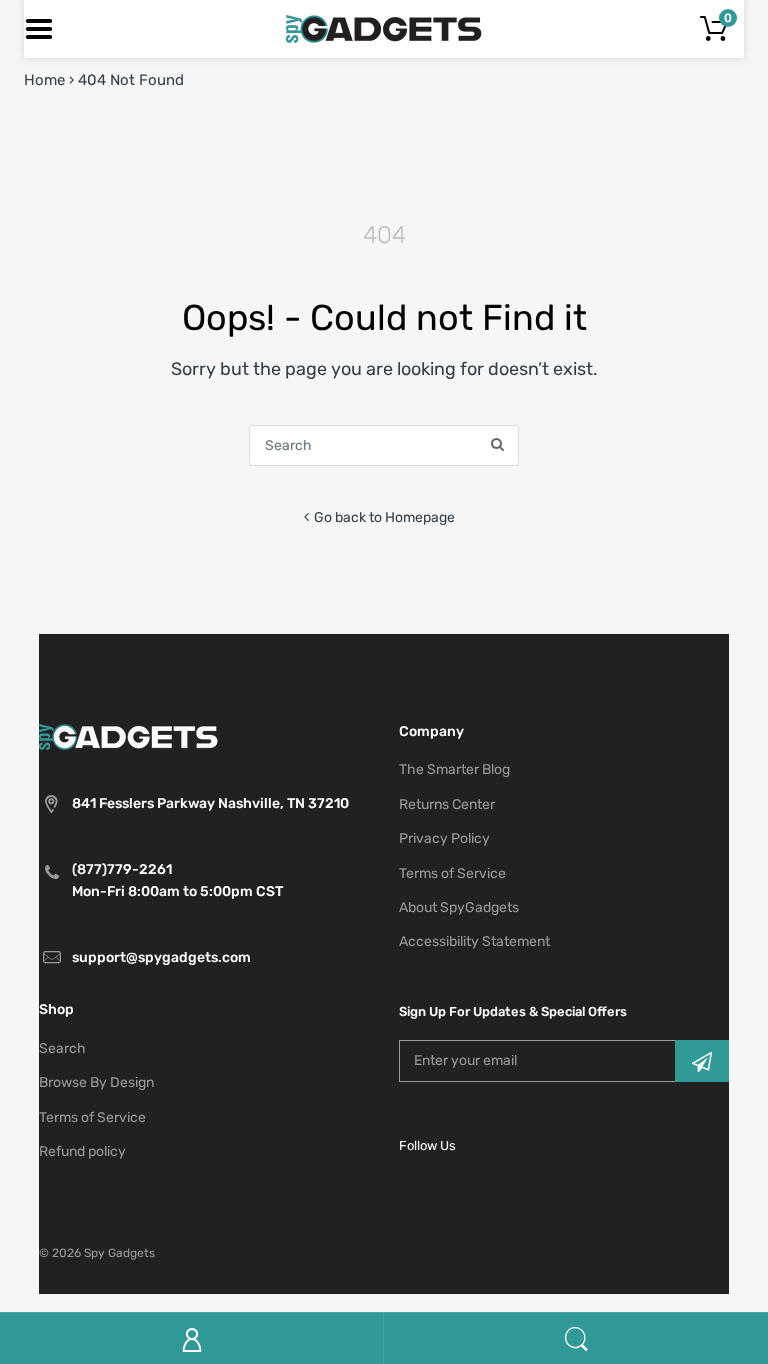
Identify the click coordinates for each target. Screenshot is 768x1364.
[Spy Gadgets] (384, 28)
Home (44, 80)
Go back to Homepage (384, 517)
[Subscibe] (702, 1061)
